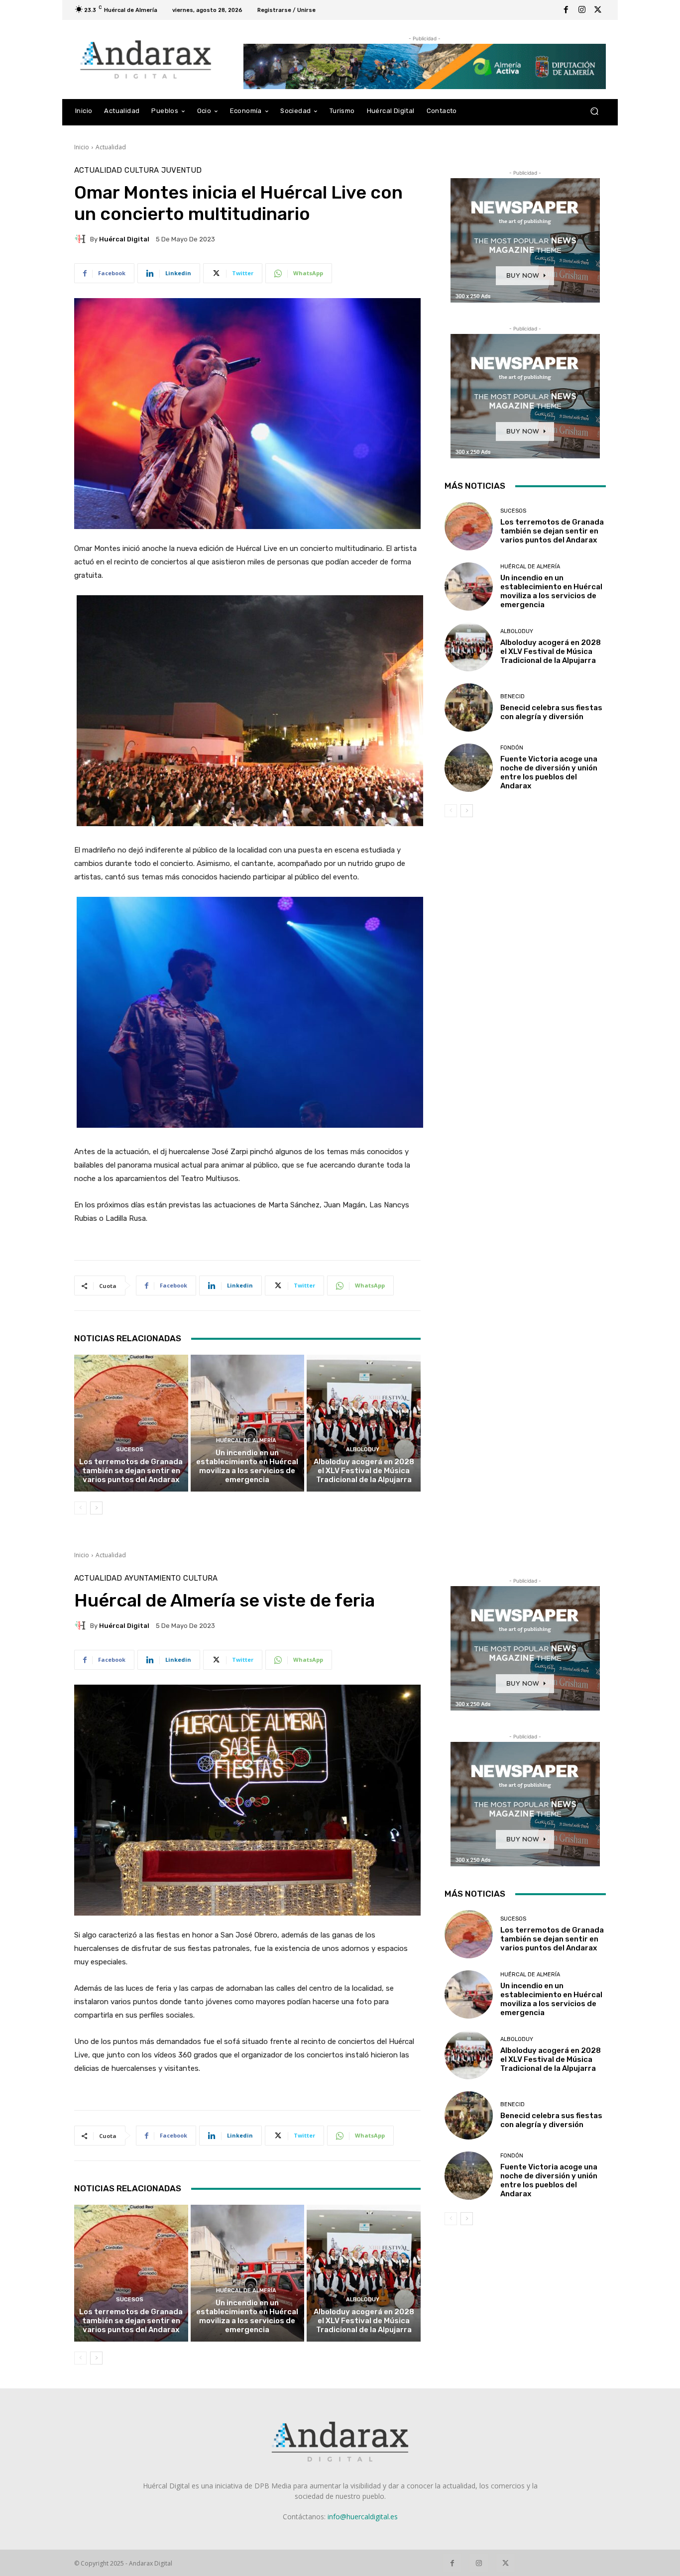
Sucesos (130, 1449)
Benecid (512, 697)
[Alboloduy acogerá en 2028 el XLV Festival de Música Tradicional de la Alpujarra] (364, 1423)
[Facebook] (566, 10)
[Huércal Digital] (82, 239)
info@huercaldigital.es (363, 2517)
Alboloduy (363, 1449)
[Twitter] (598, 10)
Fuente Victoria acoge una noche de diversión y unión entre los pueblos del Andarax (549, 772)
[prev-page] (80, 1508)
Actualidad (111, 147)
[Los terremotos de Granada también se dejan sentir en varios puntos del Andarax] (131, 1423)
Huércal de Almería (246, 1441)
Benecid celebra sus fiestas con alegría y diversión (551, 712)
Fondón (512, 748)
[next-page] (96, 1508)
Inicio (82, 147)
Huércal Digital (124, 239)
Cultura (142, 170)
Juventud (181, 170)
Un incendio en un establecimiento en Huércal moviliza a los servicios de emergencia (247, 1466)
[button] (594, 111)
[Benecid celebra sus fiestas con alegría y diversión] (469, 707)
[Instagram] (582, 10)
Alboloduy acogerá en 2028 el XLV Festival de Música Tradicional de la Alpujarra (364, 1471)
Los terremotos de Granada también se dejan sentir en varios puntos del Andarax (131, 1471)
